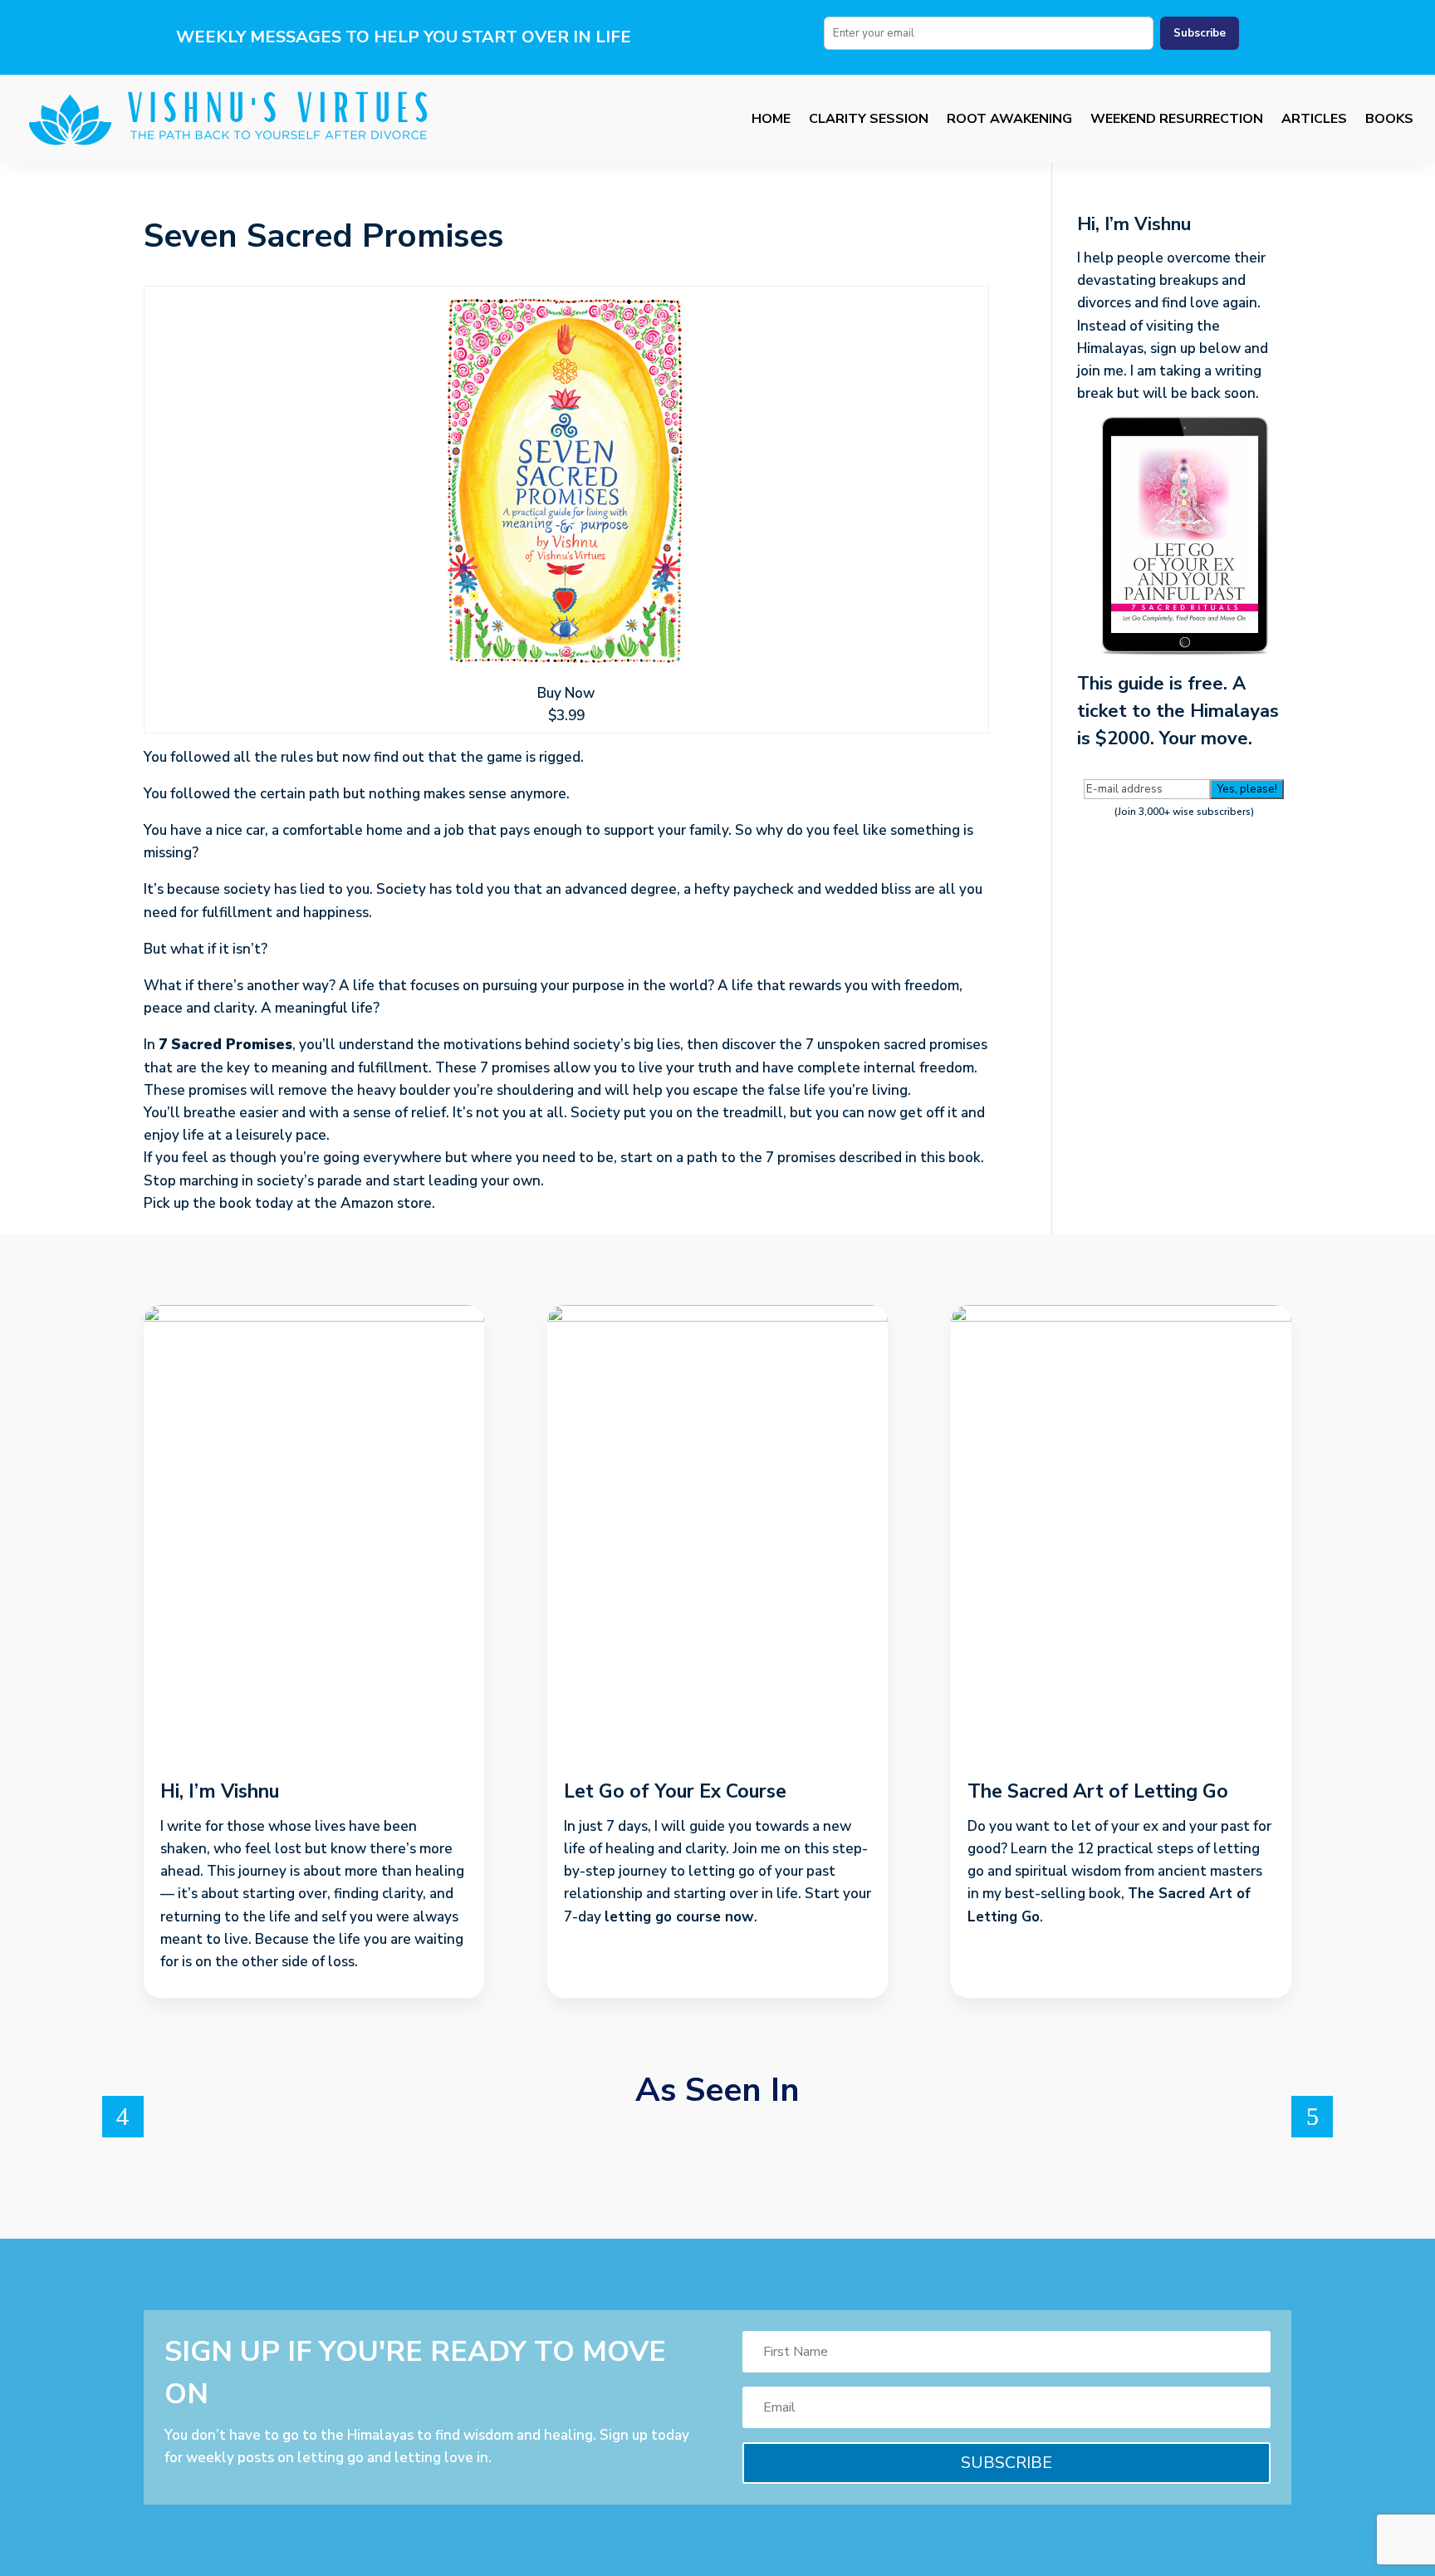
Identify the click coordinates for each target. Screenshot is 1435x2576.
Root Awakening (1009, 119)
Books (1389, 119)
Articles (1314, 119)
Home (771, 119)
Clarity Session (869, 119)
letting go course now (679, 1917)
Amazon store (386, 1203)
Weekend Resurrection (1177, 119)
